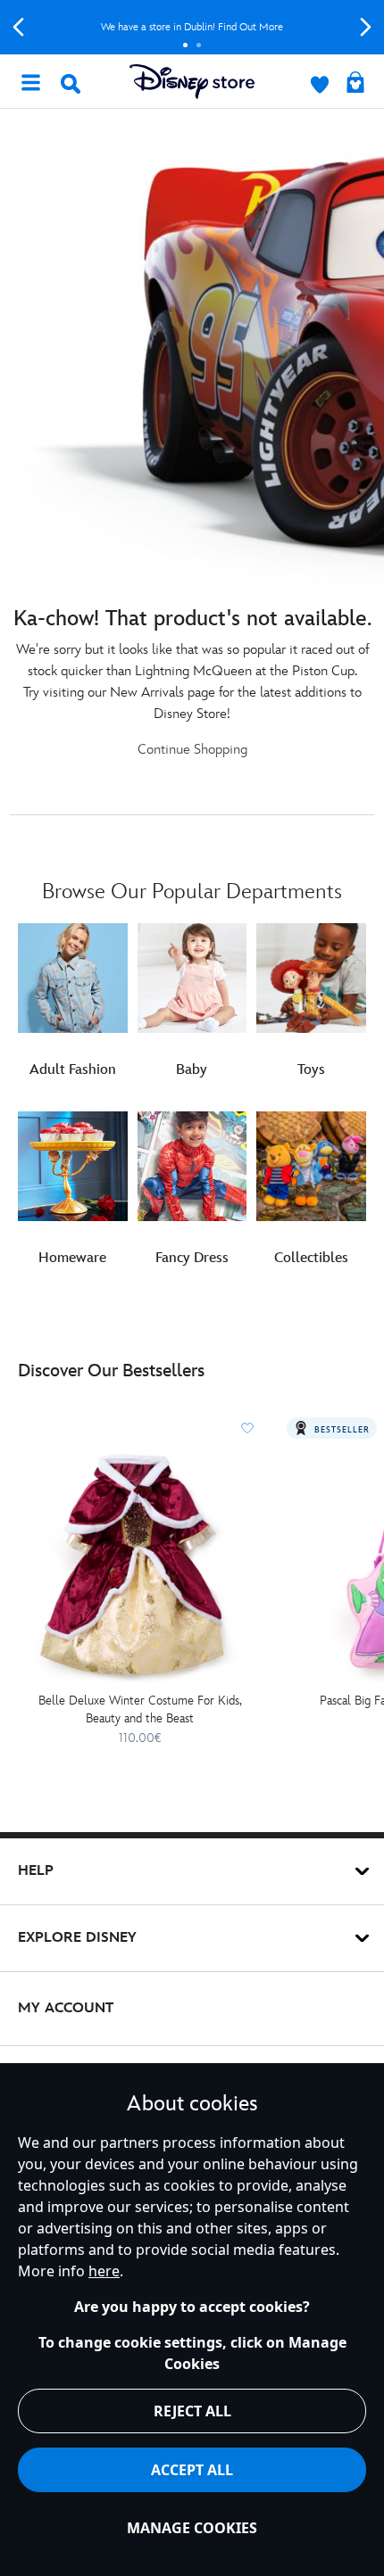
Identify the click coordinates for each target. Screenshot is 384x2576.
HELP (36, 1871)
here (104, 2271)
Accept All (192, 2470)
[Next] (366, 27)
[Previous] (18, 27)
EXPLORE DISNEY (77, 1938)
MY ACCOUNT (66, 2008)
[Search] (71, 84)
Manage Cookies (192, 2528)
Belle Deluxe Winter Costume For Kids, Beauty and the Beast (140, 1709)
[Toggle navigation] (30, 81)
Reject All (192, 2411)
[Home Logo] (192, 82)
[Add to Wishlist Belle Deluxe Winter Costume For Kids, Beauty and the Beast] (247, 1428)
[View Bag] (355, 84)
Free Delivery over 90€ (192, 27)
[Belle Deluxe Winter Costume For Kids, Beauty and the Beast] (140, 1565)
